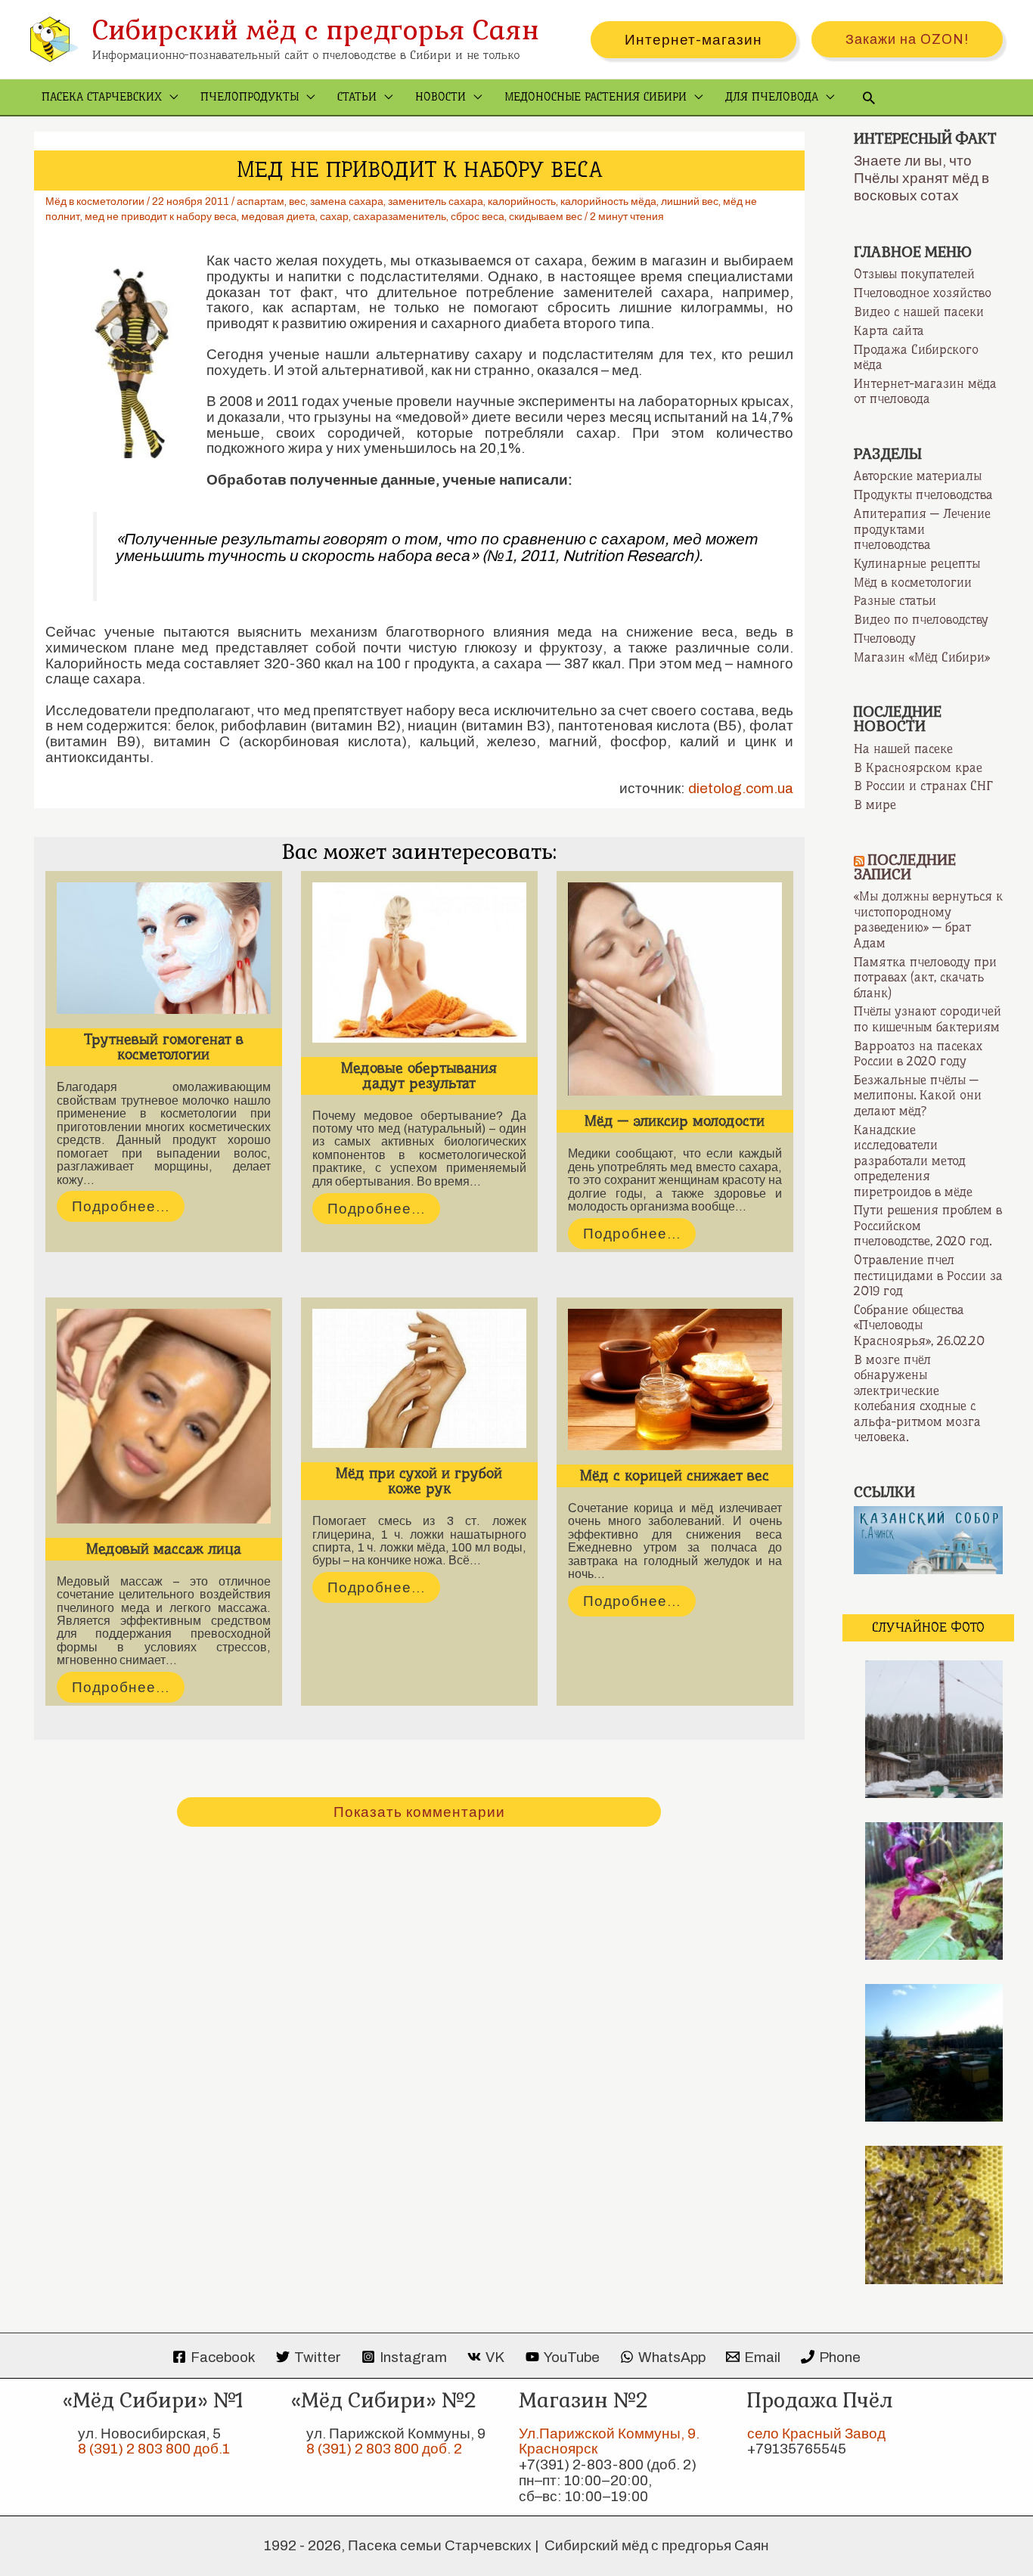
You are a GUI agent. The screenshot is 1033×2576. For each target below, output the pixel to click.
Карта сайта (889, 330)
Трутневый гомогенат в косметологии (164, 1047)
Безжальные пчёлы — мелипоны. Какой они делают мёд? (918, 1095)
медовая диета (278, 217)
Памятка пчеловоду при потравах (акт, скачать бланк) (925, 977)
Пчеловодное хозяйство (923, 293)
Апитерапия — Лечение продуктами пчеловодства (922, 529)
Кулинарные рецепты (917, 563)
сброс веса (478, 217)
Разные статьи (895, 600)
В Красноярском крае (918, 767)
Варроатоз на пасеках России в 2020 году (918, 1054)
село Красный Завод (816, 2433)
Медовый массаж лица (164, 1549)
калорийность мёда (608, 201)
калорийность (522, 201)
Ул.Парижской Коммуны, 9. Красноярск (609, 2441)
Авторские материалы (918, 476)
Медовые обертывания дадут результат (419, 1076)
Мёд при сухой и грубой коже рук (419, 1481)
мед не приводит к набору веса (161, 217)
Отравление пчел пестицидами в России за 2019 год (928, 1275)
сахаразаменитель (400, 217)
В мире (875, 804)
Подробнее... (121, 1206)
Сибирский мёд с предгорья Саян (316, 30)
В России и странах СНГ (923, 786)
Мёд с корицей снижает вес (675, 1476)
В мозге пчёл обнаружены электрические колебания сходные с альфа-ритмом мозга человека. (917, 1398)
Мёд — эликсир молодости (675, 1121)
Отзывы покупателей (914, 274)
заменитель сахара (436, 201)
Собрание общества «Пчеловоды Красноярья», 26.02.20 (919, 1325)
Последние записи (905, 867)
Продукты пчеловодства (923, 494)
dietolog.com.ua (741, 788)
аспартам (261, 201)
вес (297, 201)
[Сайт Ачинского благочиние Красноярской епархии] (928, 1539)
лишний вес (690, 201)
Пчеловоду (885, 638)
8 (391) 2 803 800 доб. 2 (384, 2449)
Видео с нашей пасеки (919, 312)
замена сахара (347, 201)
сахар (334, 217)
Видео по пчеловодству (921, 619)
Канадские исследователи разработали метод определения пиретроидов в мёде (913, 1161)
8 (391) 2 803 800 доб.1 (154, 2449)
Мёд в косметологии (95, 201)
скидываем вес (546, 217)
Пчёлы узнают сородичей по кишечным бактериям (928, 1019)
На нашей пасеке (903, 749)
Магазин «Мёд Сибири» (922, 657)
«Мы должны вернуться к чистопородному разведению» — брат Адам (928, 919)
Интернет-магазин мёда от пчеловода (925, 391)
